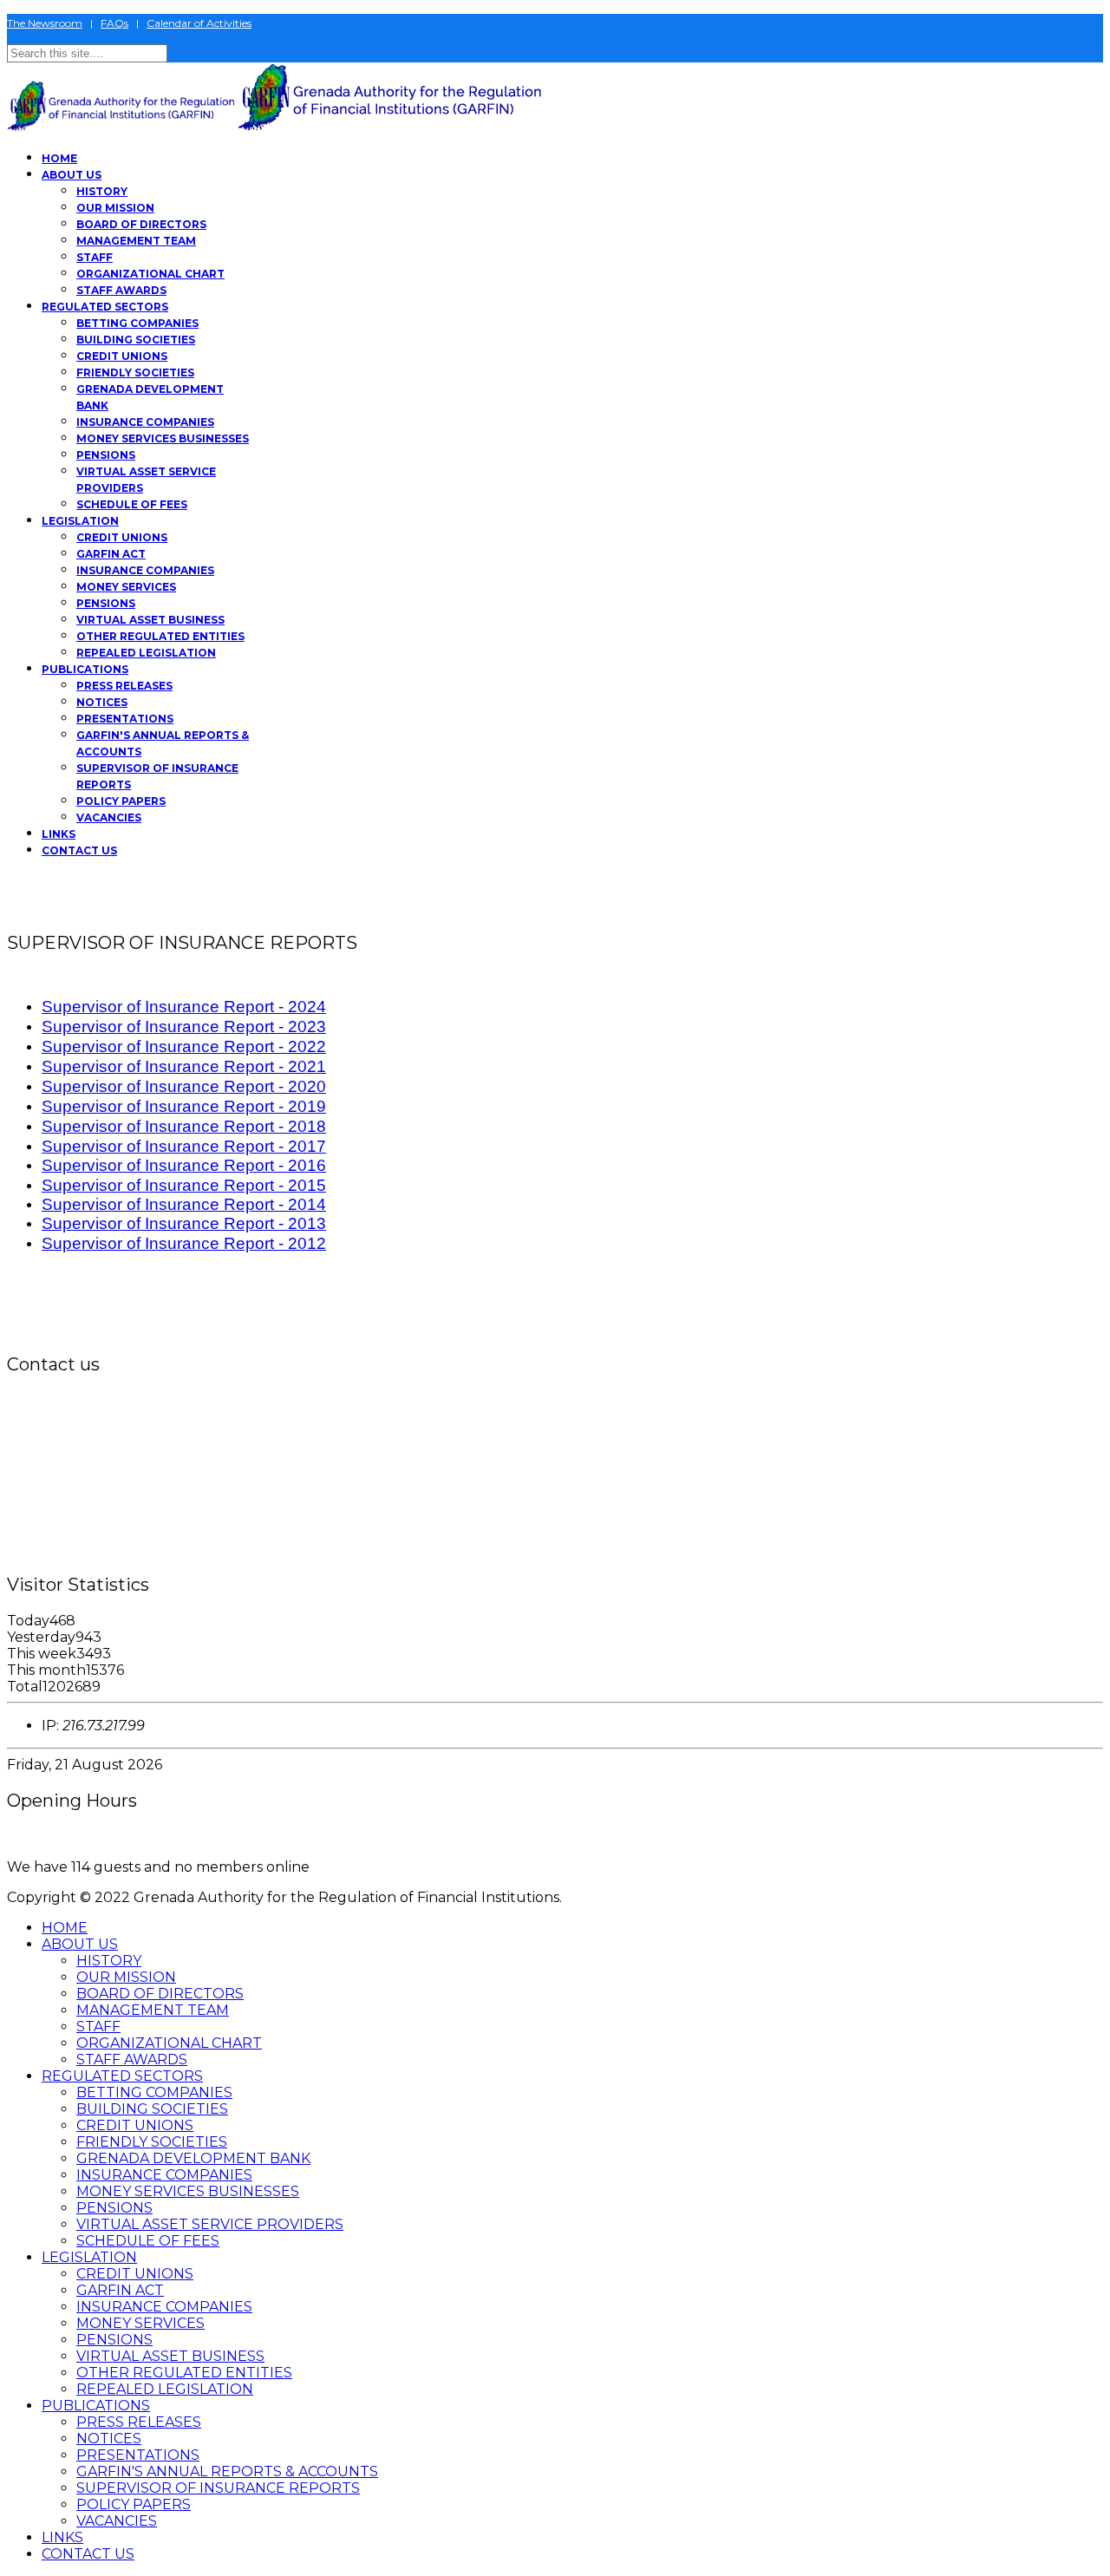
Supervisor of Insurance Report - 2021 (184, 1066)
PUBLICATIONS (85, 669)
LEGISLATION (80, 521)
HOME (59, 158)
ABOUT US (72, 175)
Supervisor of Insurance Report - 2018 (184, 1126)
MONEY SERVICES (126, 587)
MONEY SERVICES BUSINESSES (163, 438)
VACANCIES (109, 817)
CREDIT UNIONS (122, 356)
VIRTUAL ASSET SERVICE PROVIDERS (210, 2224)
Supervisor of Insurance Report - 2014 (184, 1204)
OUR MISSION (115, 208)
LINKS (59, 834)
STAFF (95, 257)
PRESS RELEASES (124, 686)
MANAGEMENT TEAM (136, 241)
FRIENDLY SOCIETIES (135, 373)
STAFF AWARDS (121, 290)
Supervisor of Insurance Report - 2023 (184, 1026)
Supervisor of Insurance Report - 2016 (184, 1165)
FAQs (114, 23)
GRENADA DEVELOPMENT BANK (193, 2158)
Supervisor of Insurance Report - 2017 (184, 1146)
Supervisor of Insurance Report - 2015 (184, 1185)
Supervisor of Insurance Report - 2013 (184, 1223)
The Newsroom (45, 23)
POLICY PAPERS (121, 801)
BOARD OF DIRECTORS (141, 224)
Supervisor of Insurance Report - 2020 (184, 1086)
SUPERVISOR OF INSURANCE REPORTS (218, 2488)
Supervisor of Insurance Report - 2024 (184, 1007)
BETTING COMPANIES (137, 323)
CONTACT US (79, 850)
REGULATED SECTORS (105, 307)
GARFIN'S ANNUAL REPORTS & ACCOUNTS (227, 2471)
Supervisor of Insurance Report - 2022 (184, 1046)
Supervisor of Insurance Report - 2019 (184, 1106)
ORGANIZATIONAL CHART (150, 274)
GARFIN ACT (111, 554)
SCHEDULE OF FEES (132, 504)
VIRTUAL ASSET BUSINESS (150, 620)
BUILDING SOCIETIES (136, 340)
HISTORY (102, 191)
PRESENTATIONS (125, 719)
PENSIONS (106, 455)
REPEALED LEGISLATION (146, 653)
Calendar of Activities (199, 23)
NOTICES (102, 702)
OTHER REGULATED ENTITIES (160, 636)
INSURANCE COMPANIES (145, 422)
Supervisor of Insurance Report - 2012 (184, 1243)
